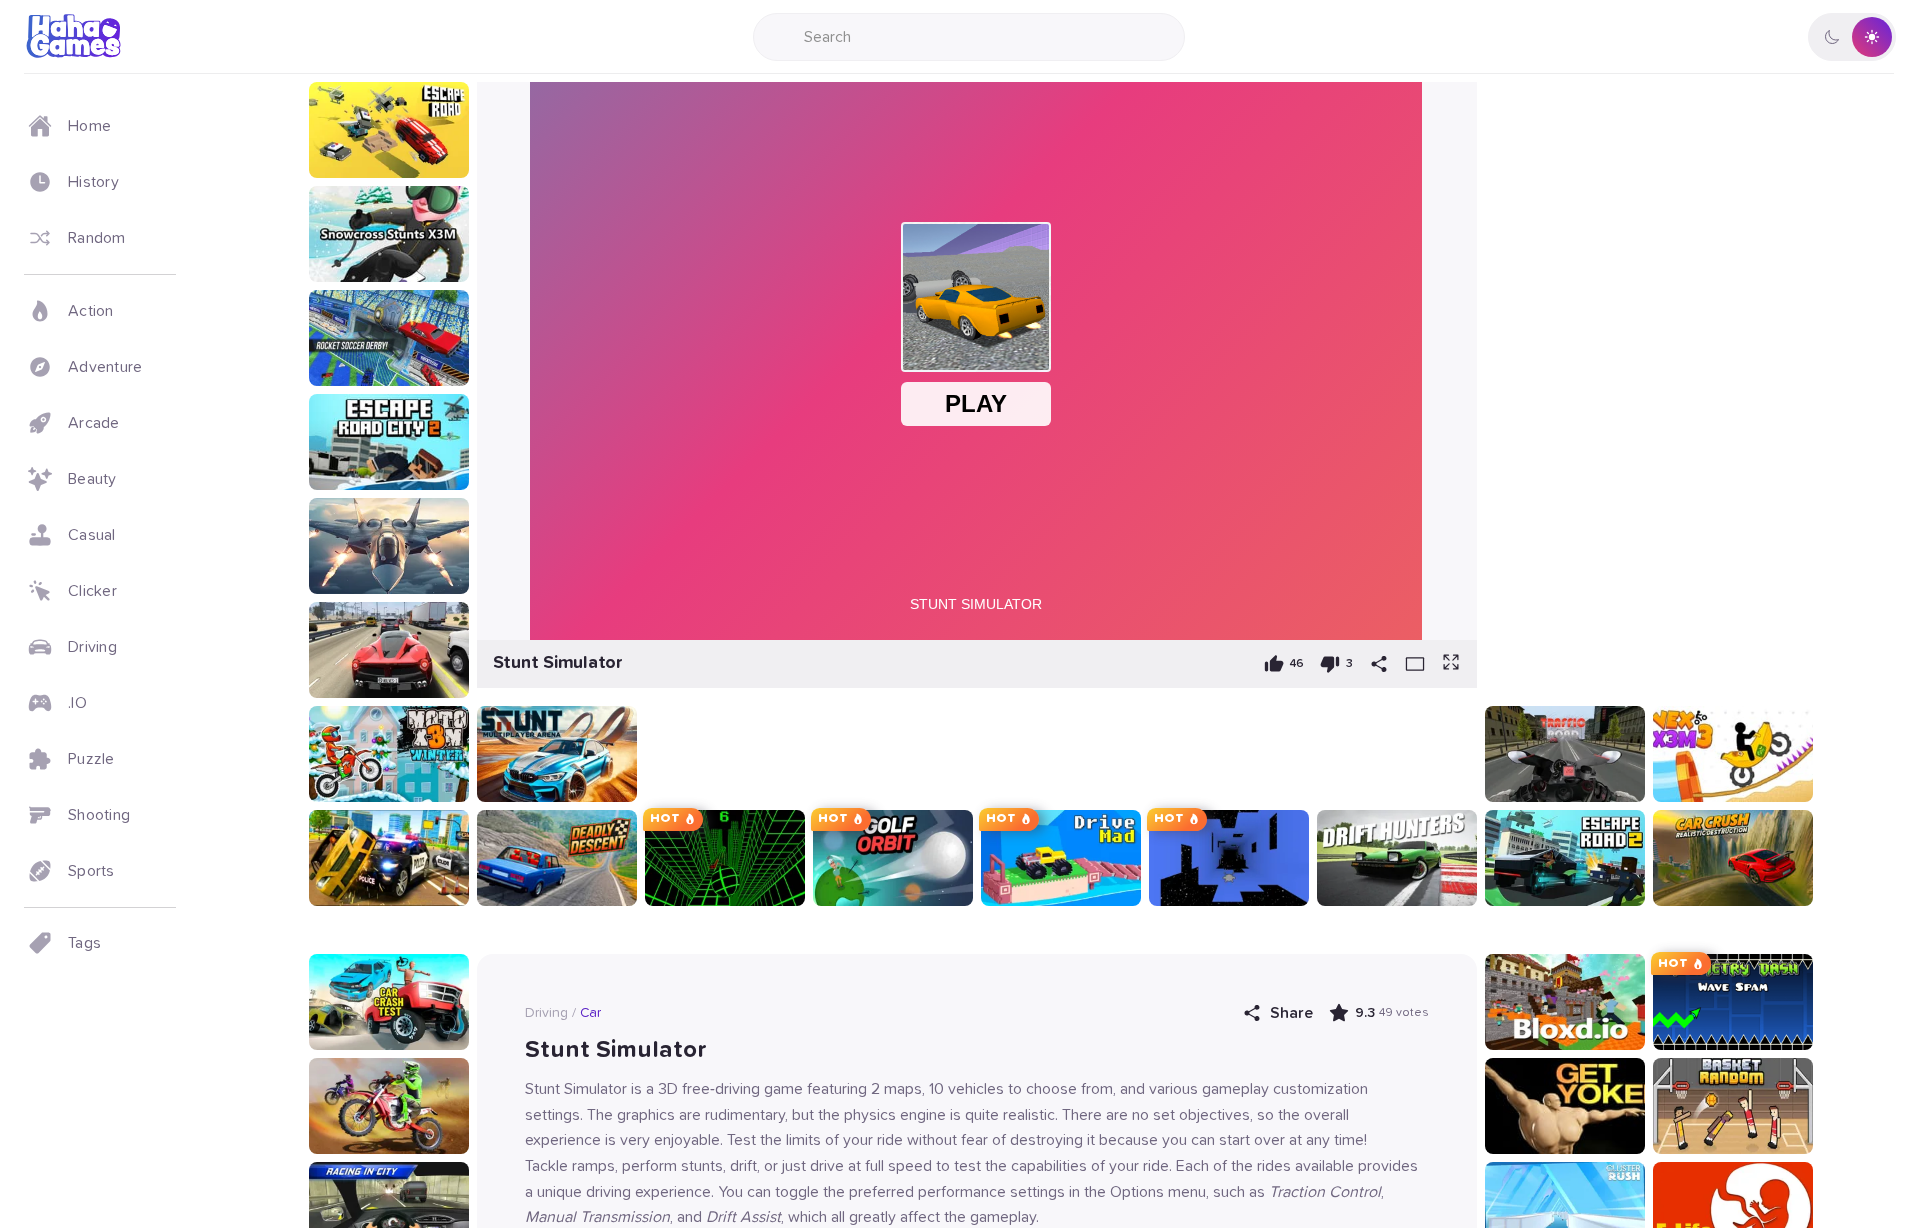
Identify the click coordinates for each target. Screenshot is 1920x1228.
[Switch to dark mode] (1852, 37)
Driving (546, 1013)
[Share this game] (1379, 664)
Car (590, 1013)
